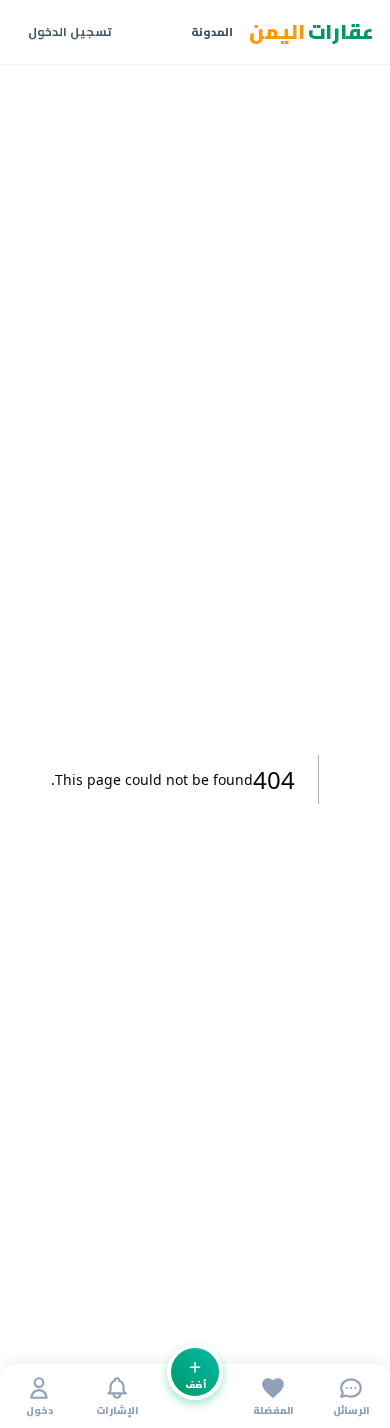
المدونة (212, 32)
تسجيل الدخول (70, 31)
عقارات (312, 32)
